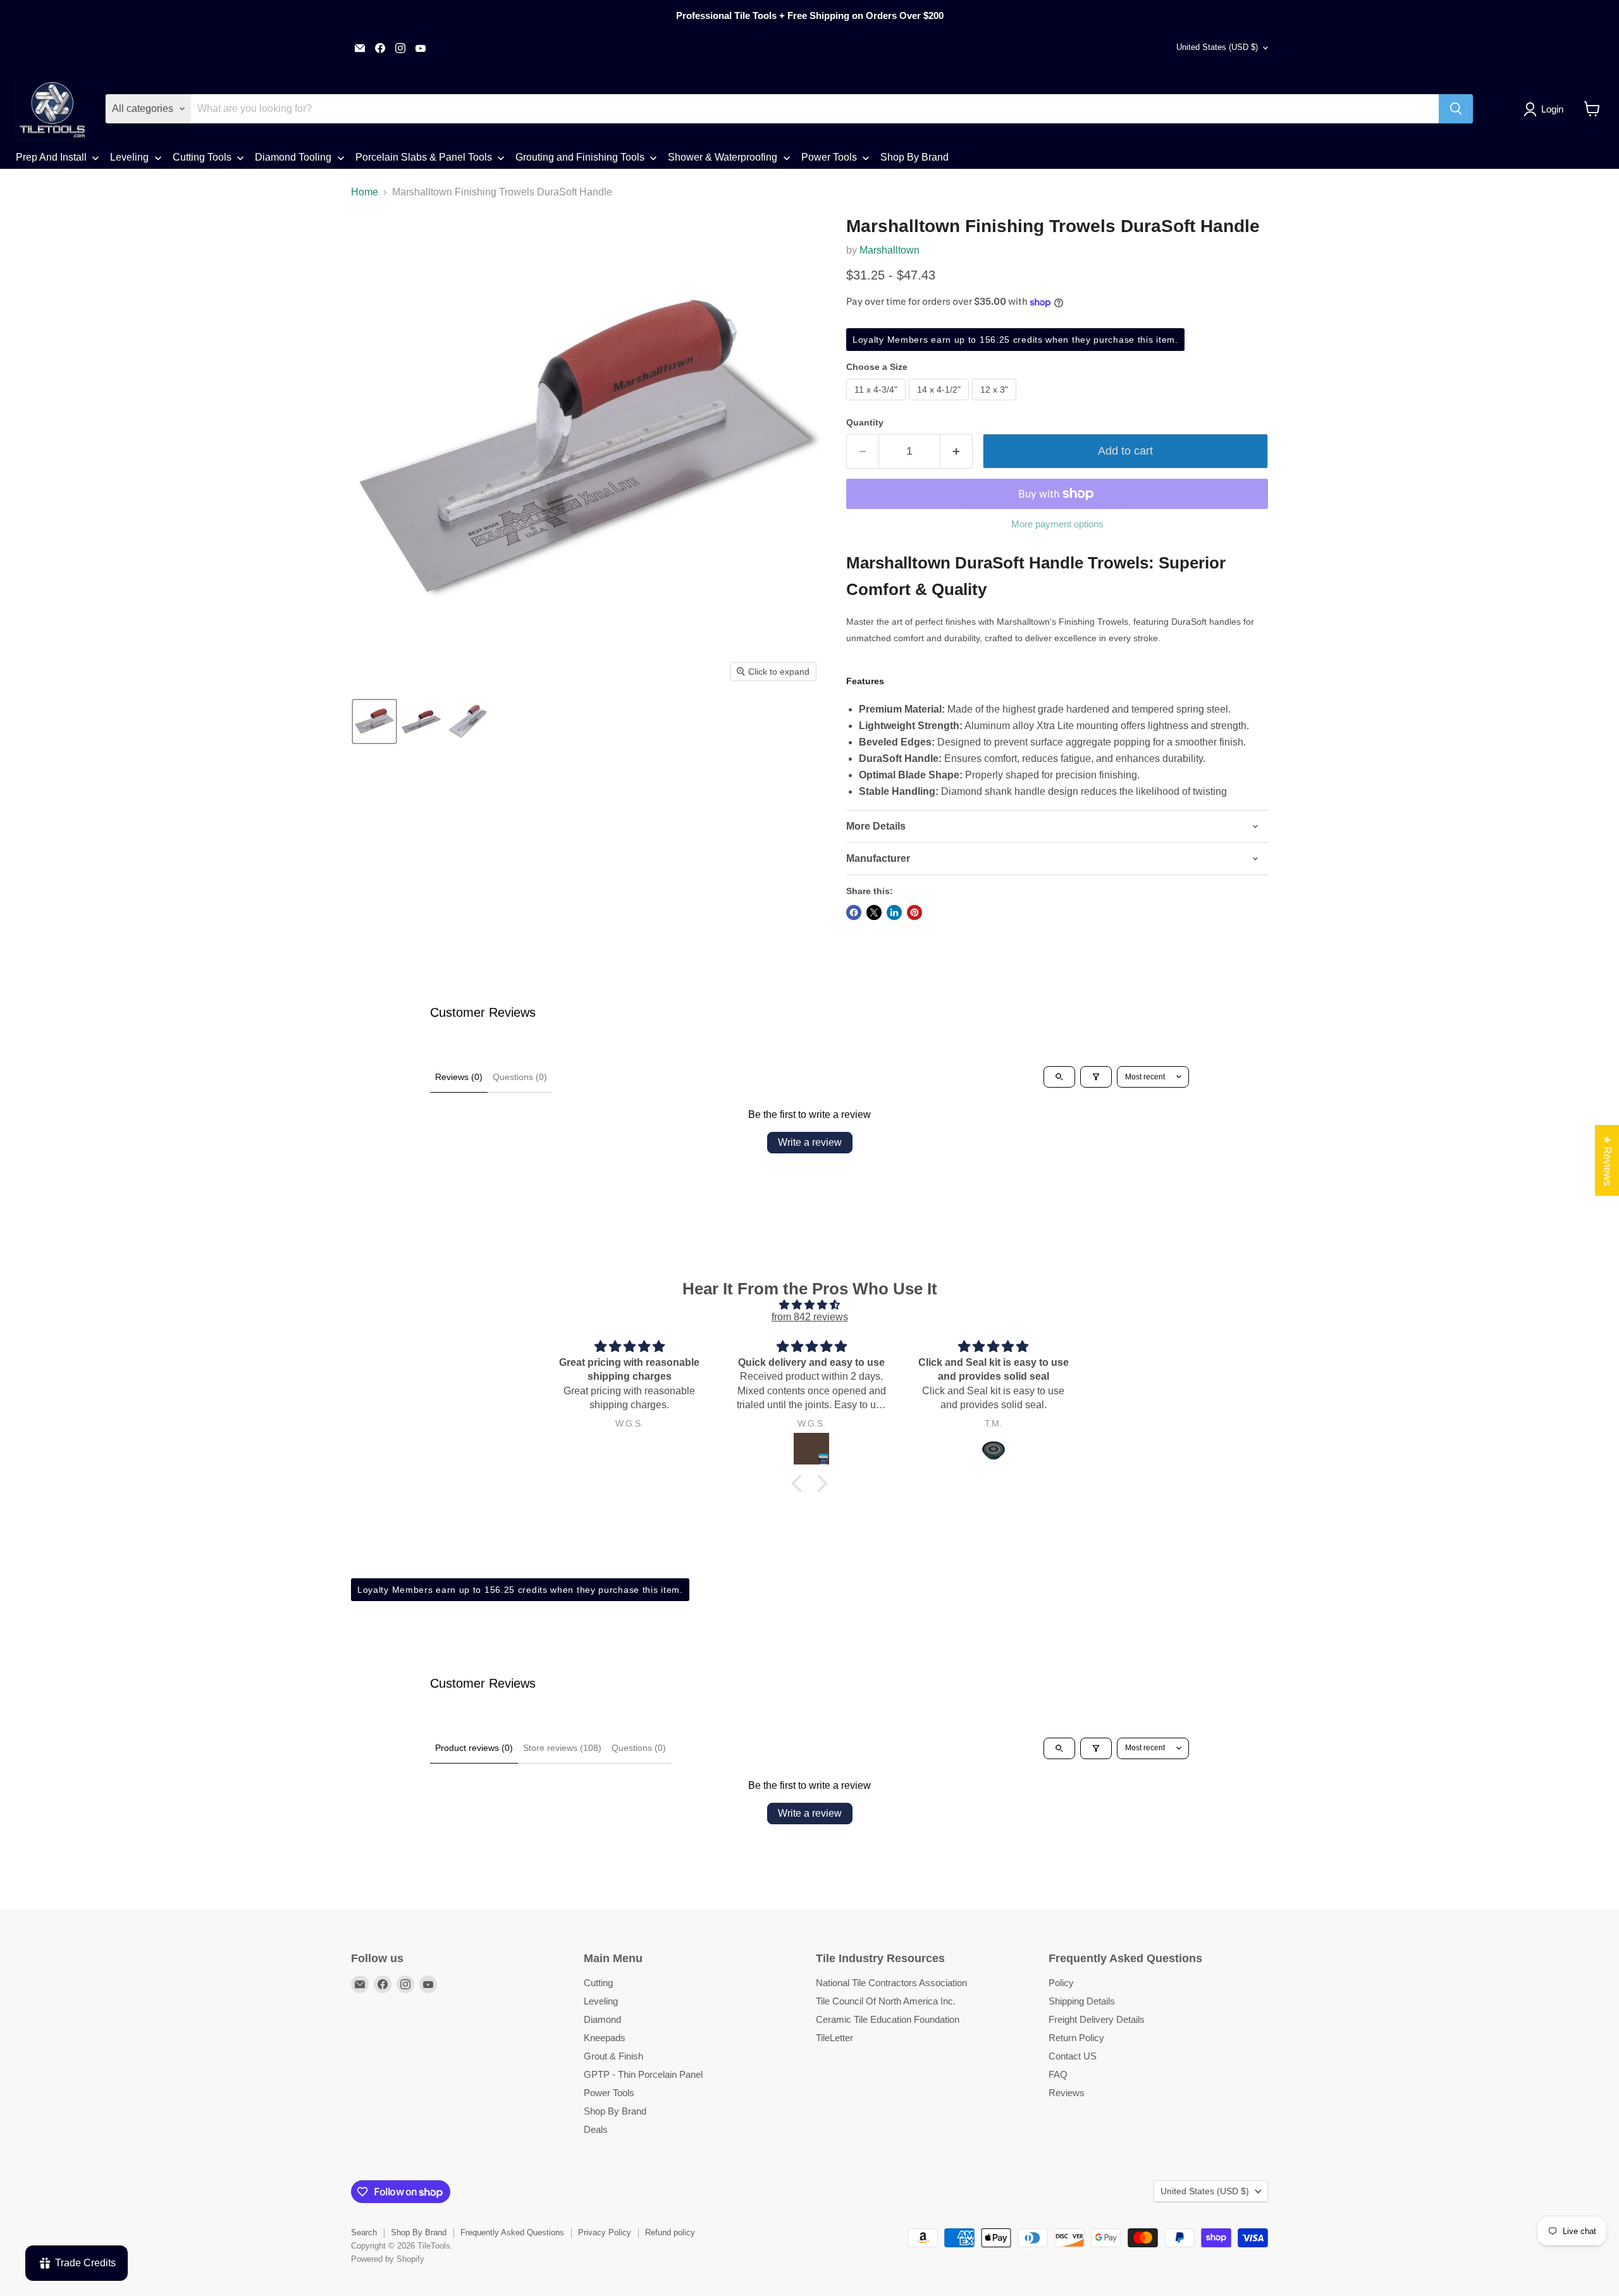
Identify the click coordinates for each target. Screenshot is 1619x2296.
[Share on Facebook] (854, 912)
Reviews (1067, 2093)
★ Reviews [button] (1607, 1160)
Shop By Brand (615, 2111)
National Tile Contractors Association (891, 1983)
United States (1217, 47)
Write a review (810, 1142)
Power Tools (609, 2093)
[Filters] (1096, 1077)
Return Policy (1076, 2038)
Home (365, 192)
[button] (1546, 109)
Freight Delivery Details (1097, 2019)
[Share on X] (874, 912)
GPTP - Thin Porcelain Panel (643, 2074)
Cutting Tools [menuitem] (202, 157)
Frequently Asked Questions (512, 2232)
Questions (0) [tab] (520, 1077)
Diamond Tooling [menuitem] (293, 157)
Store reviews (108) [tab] (562, 1748)
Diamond (602, 2019)
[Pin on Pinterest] (914, 912)
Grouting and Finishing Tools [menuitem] (580, 157)
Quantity (865, 422)
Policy (1061, 1983)
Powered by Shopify (388, 2259)
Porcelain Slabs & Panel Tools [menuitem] (424, 157)
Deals (596, 2129)
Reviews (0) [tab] (459, 1077)
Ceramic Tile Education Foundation (888, 2019)
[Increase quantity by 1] (957, 451)
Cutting (598, 1983)
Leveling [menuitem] (129, 157)
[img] (809, 1305)
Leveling (601, 2001)
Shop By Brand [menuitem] (914, 157)
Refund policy (670, 2232)
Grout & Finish (613, 2056)
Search (364, 2232)
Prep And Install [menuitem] (51, 157)
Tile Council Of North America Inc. (886, 2001)
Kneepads (605, 2038)
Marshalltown (890, 250)
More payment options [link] (1057, 524)
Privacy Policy (605, 2232)
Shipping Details (1082, 2001)
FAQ (1058, 2074)
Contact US (1073, 2056)
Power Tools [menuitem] (829, 157)
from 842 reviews (810, 1317)
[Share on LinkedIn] (894, 912)
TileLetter (834, 2038)
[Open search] (1059, 1077)
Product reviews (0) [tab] (474, 1748)
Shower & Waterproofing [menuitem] (723, 157)
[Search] (1456, 109)
